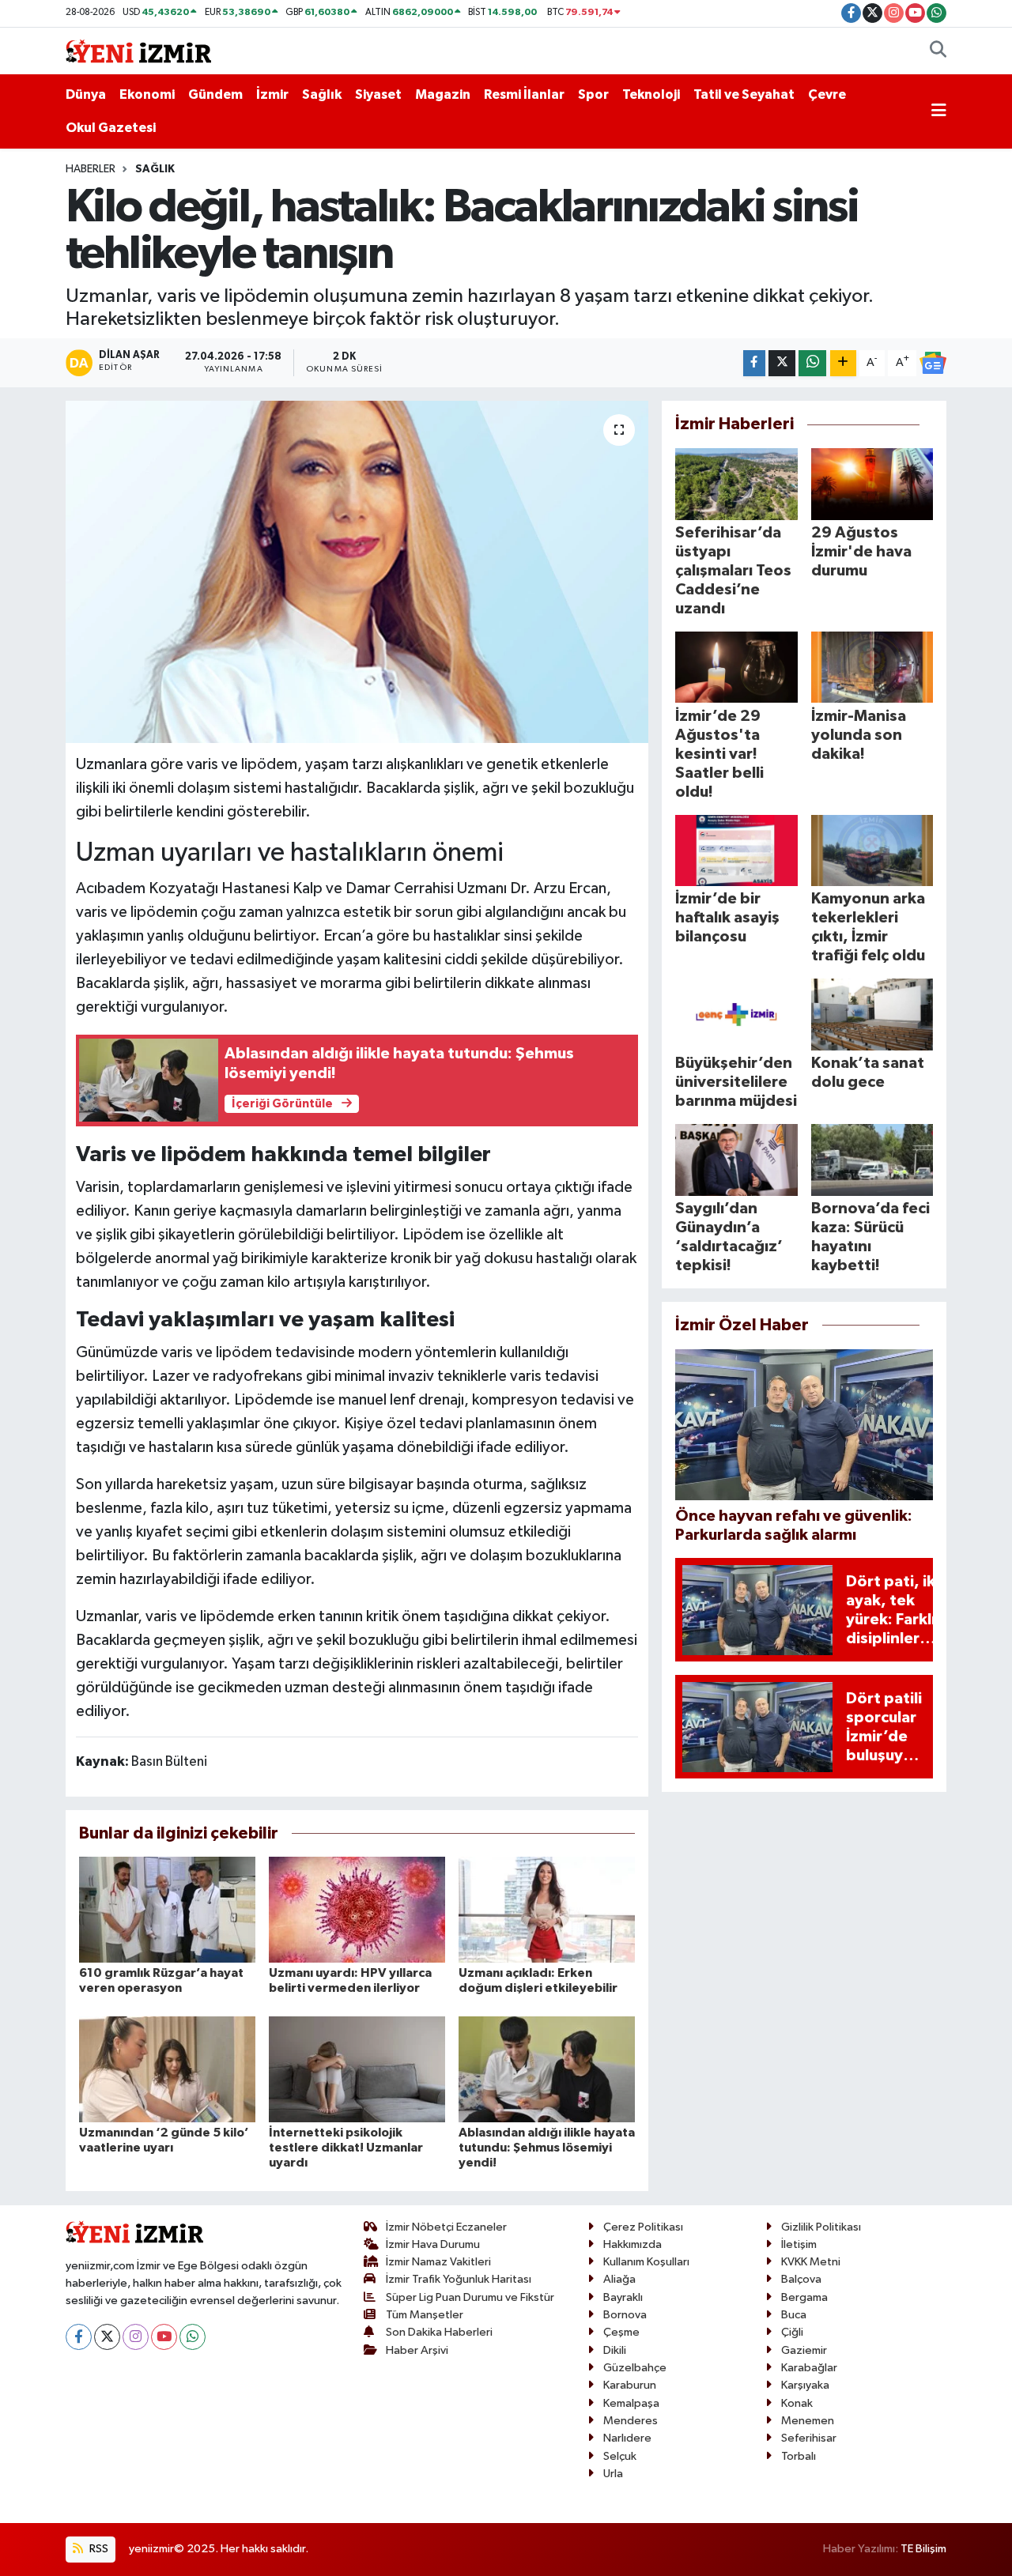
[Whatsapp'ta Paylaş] (812, 363)
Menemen (808, 2421)
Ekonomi (147, 94)
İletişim (799, 2244)
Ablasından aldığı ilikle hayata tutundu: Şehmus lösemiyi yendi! (547, 2148)
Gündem (215, 94)
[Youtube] (164, 2337)
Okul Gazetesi (111, 128)
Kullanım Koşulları (646, 2262)
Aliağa (619, 2279)
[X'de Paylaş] (782, 363)
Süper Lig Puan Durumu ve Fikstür (470, 2297)
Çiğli (792, 2332)
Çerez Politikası (643, 2227)
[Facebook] (79, 2337)
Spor (593, 94)
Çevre (827, 94)
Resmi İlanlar (524, 94)
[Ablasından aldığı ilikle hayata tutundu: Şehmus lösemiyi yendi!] (547, 2069)
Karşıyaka (805, 2385)
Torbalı (799, 2456)
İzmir (272, 94)
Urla (613, 2474)
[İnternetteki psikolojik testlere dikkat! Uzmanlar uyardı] (357, 2069)
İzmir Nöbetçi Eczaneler (446, 2227)
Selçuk (620, 2456)
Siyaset (378, 94)
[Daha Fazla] (843, 363)
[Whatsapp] (193, 2337)
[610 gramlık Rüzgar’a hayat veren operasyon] (167, 1909)
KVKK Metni (811, 2262)
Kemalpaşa (631, 2403)
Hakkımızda (632, 2244)
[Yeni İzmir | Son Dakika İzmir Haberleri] (138, 50)
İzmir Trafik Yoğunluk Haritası (459, 2279)
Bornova (625, 2315)
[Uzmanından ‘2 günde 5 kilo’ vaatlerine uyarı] (167, 2069)
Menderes (631, 2421)
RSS (98, 2549)
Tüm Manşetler (425, 2315)
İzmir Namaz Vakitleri (438, 2262)
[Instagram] (136, 2337)
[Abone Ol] (933, 363)
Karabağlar (809, 2368)
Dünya (86, 94)
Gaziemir (804, 2350)
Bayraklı (623, 2297)
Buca (794, 2315)
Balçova (801, 2279)
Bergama (804, 2297)
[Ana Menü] (939, 111)
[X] (107, 2337)
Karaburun (630, 2385)
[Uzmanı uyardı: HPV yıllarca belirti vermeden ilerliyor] (357, 1909)
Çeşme (621, 2332)
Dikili (615, 2350)
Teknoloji (651, 94)
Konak (797, 2403)
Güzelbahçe (635, 2368)
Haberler (91, 169)
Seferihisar (809, 2438)
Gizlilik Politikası (821, 2227)
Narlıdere (627, 2438)
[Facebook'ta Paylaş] (754, 363)
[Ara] (938, 51)
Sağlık (322, 94)
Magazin (443, 94)
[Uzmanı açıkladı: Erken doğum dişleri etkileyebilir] (547, 1909)
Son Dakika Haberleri (439, 2332)
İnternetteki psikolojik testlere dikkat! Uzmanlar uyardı (346, 2148)
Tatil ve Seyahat (744, 94)
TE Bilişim (923, 2549)
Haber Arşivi (417, 2350)
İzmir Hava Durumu (433, 2244)
